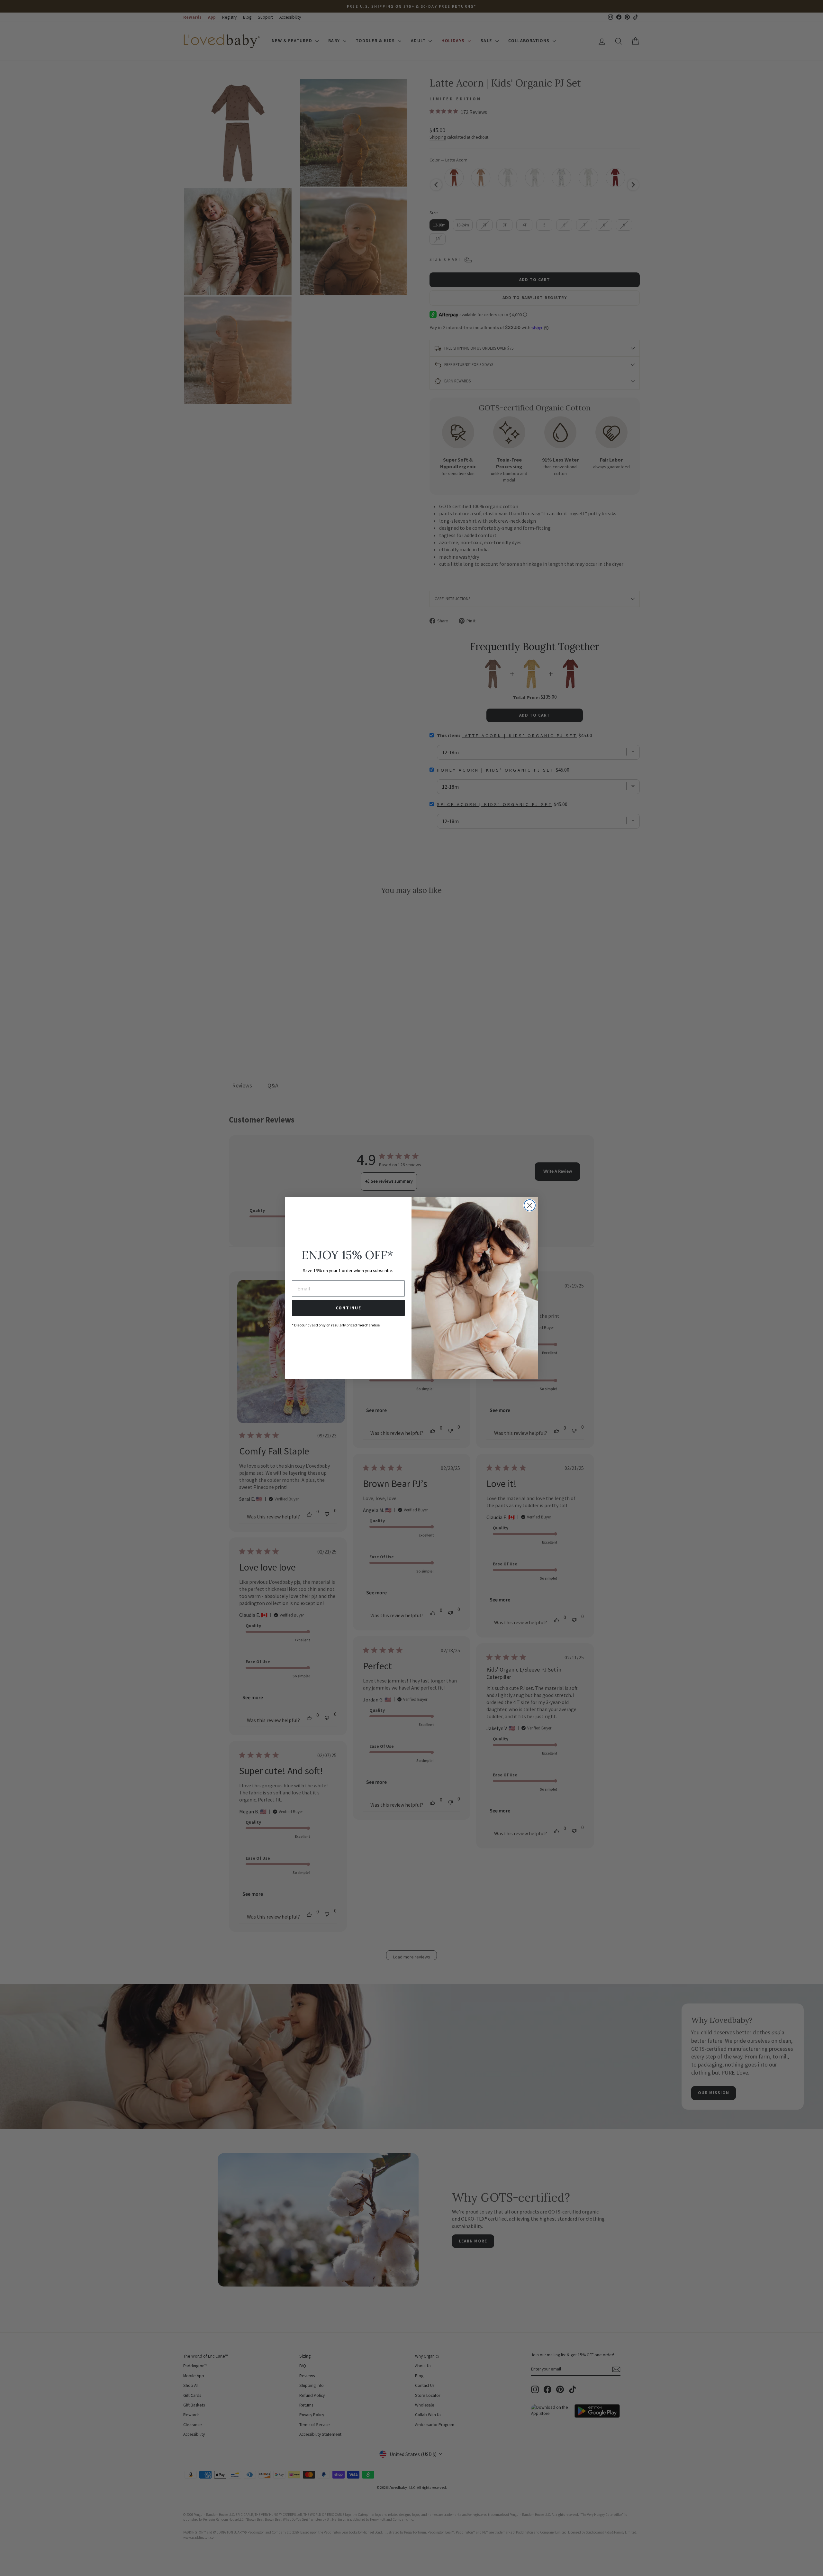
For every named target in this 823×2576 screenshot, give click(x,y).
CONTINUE (348, 1308)
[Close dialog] (530, 1205)
